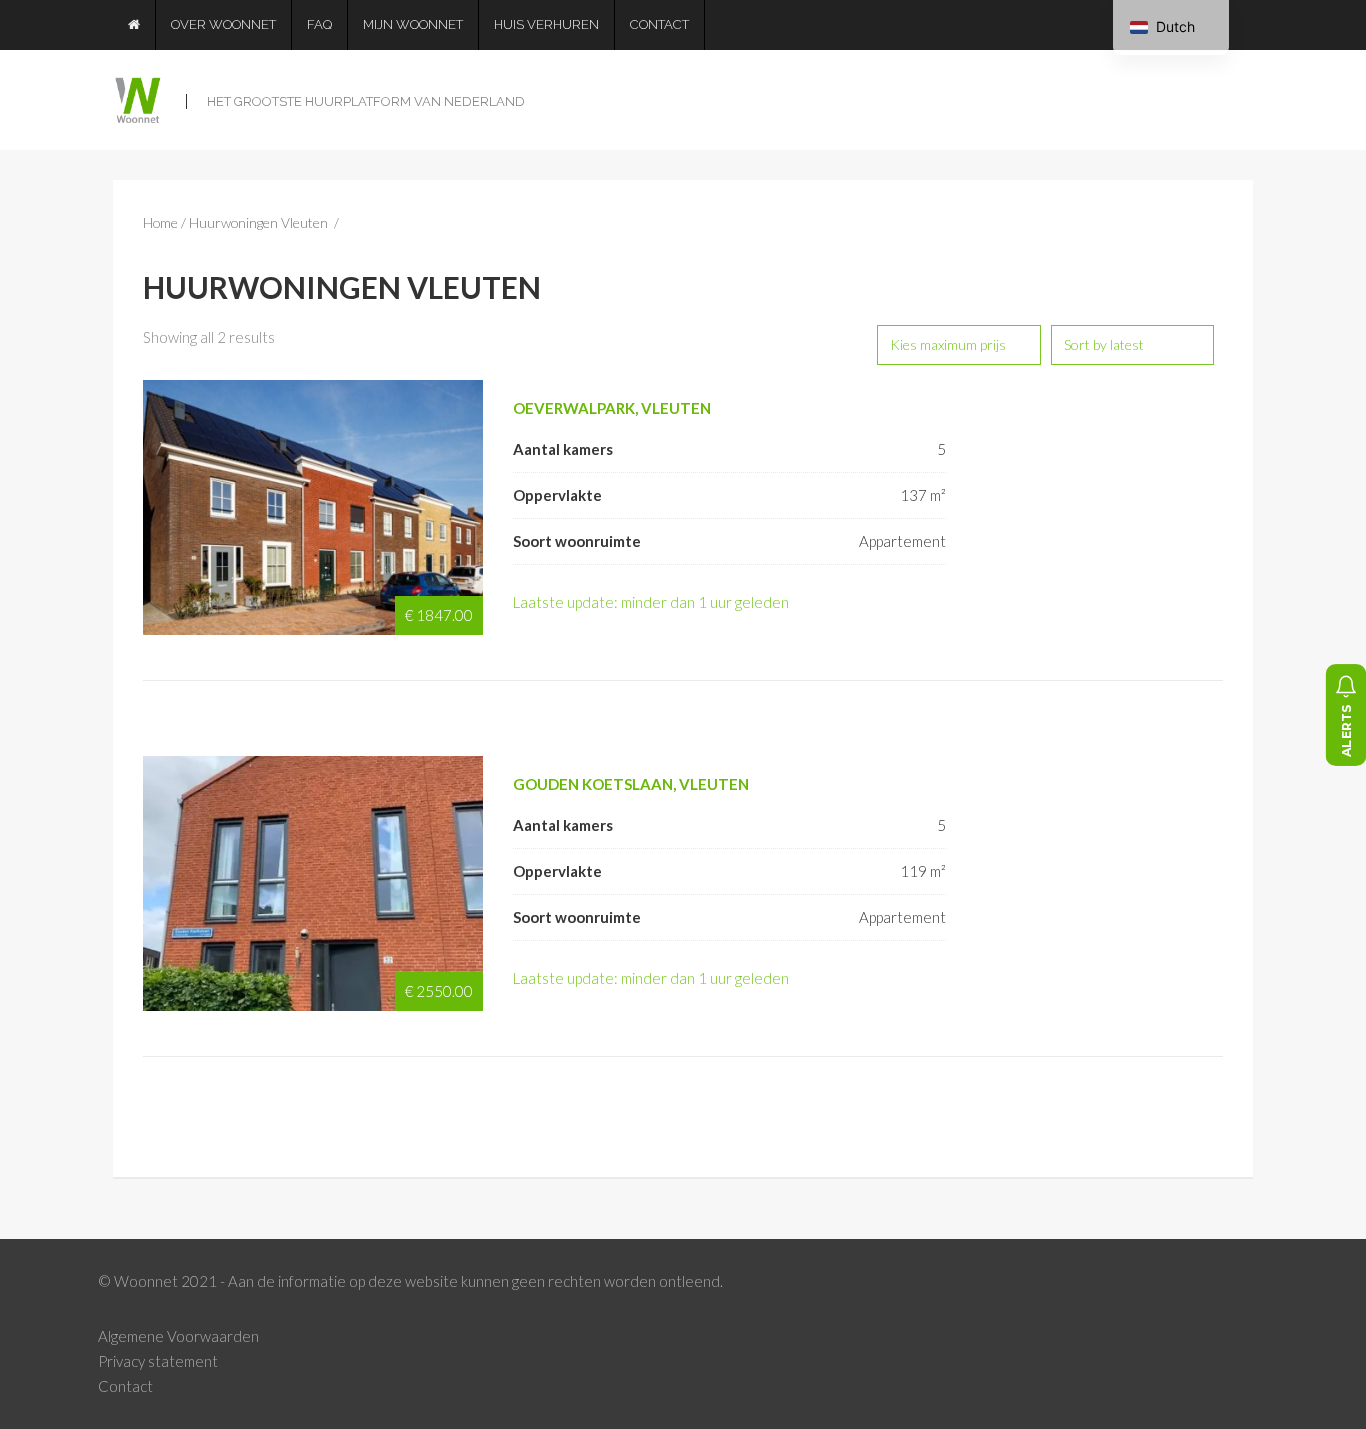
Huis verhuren (546, 24)
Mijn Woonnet (413, 24)
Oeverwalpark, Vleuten (612, 408)
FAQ (319, 24)
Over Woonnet (223, 24)
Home (160, 222)
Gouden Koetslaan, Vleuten (631, 784)
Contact (659, 24)
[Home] (134, 25)
